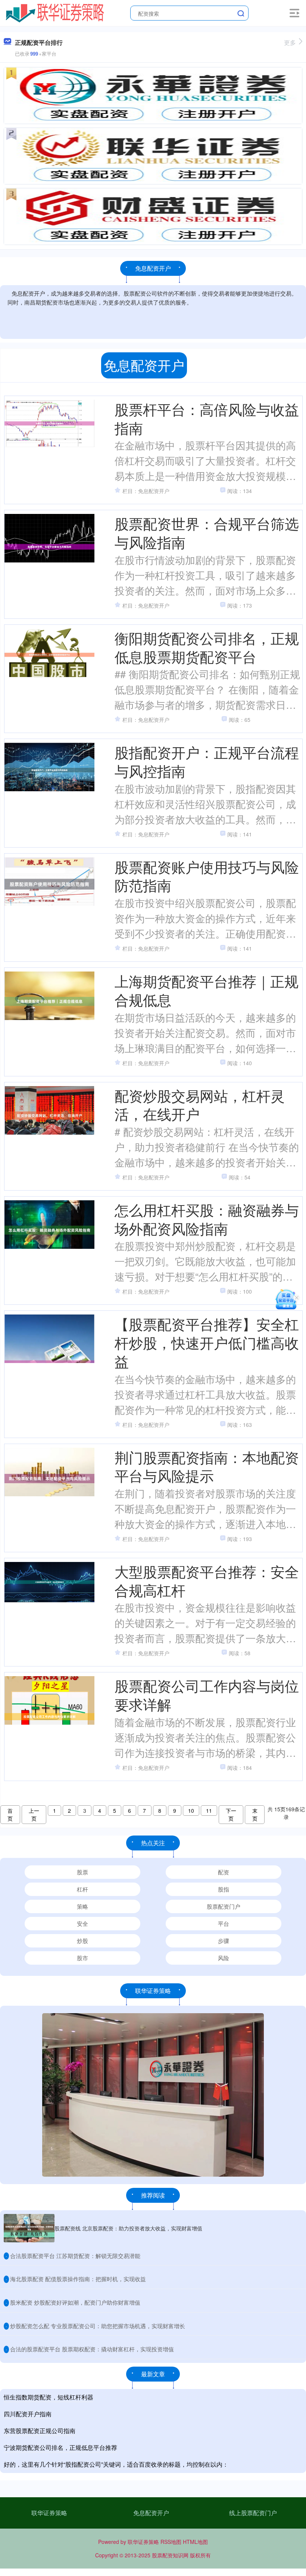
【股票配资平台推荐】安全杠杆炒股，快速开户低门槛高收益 (207, 1342)
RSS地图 (171, 2542)
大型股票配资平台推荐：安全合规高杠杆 (207, 1580)
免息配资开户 (151, 2513)
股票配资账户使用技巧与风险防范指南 (207, 876)
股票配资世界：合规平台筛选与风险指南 (207, 532)
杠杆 (82, 1889)
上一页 (34, 1814)
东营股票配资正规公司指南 (40, 2431)
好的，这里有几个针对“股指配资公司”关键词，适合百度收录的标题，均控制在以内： (116, 2464)
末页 (255, 1814)
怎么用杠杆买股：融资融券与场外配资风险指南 (207, 1219)
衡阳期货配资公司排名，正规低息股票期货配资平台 (207, 647)
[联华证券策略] (55, 12)
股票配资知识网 (170, 2555)
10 (191, 1811)
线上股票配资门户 (253, 2513)
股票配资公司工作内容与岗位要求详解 (207, 1695)
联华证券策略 (49, 2513)
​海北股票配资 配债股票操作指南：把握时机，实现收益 (78, 2279)
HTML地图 (195, 2542)
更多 (290, 42)
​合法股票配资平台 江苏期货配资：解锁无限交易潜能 (75, 2256)
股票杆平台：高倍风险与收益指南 (207, 418)
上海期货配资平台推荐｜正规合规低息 (207, 990)
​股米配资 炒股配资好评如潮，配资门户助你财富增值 (75, 2302)
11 (209, 1811)
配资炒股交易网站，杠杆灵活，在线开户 (200, 1105)
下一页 (231, 1814)
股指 (224, 1889)
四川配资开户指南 (28, 2414)
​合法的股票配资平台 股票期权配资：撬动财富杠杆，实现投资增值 (92, 2349)
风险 (224, 1958)
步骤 (224, 1941)
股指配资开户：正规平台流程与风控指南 (207, 761)
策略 (82, 1906)
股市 (82, 1958)
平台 (224, 1923)
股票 (82, 1872)
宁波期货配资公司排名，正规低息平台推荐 (60, 2447)
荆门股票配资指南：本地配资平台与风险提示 (207, 1466)
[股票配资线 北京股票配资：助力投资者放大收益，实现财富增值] (29, 2228)
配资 (224, 1872)
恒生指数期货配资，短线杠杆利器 (49, 2397)
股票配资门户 (224, 1906)
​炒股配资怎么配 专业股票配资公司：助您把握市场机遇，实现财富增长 (98, 2326)
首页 (10, 1814)
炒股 (82, 1941)
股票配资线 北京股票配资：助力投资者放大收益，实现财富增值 (128, 2228)
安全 (82, 1923)
